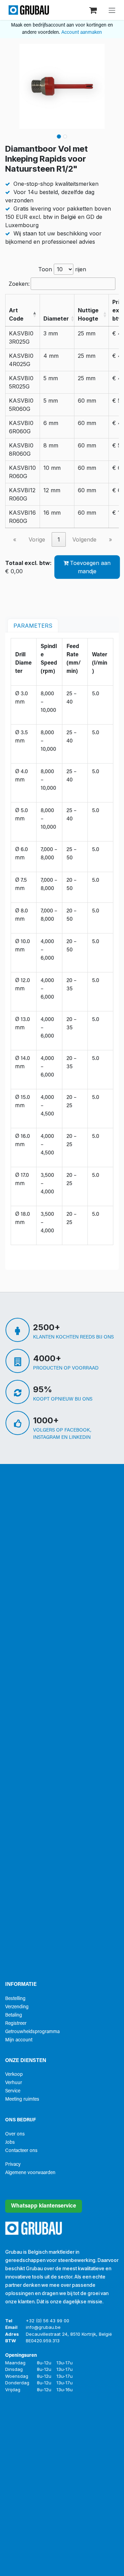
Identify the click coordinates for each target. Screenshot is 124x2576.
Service (13, 2091)
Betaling (14, 2015)
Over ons (15, 2134)
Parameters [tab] (33, 626)
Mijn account (19, 2040)
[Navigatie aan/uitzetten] (112, 10)
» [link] (110, 539)
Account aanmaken (82, 33)
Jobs (10, 2143)
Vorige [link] (37, 539)
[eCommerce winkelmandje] (94, 10)
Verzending (17, 2007)
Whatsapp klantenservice (44, 2206)
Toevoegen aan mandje (90, 567)
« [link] (15, 539)
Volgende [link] (84, 539)
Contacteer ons (21, 2151)
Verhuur (14, 2083)
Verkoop (14, 2075)
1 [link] (59, 539)
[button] (34, 314)
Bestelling (15, 1999)
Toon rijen (62, 269)
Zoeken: (19, 284)
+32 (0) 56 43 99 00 (48, 2321)
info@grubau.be (43, 2327)
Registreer (16, 2024)
